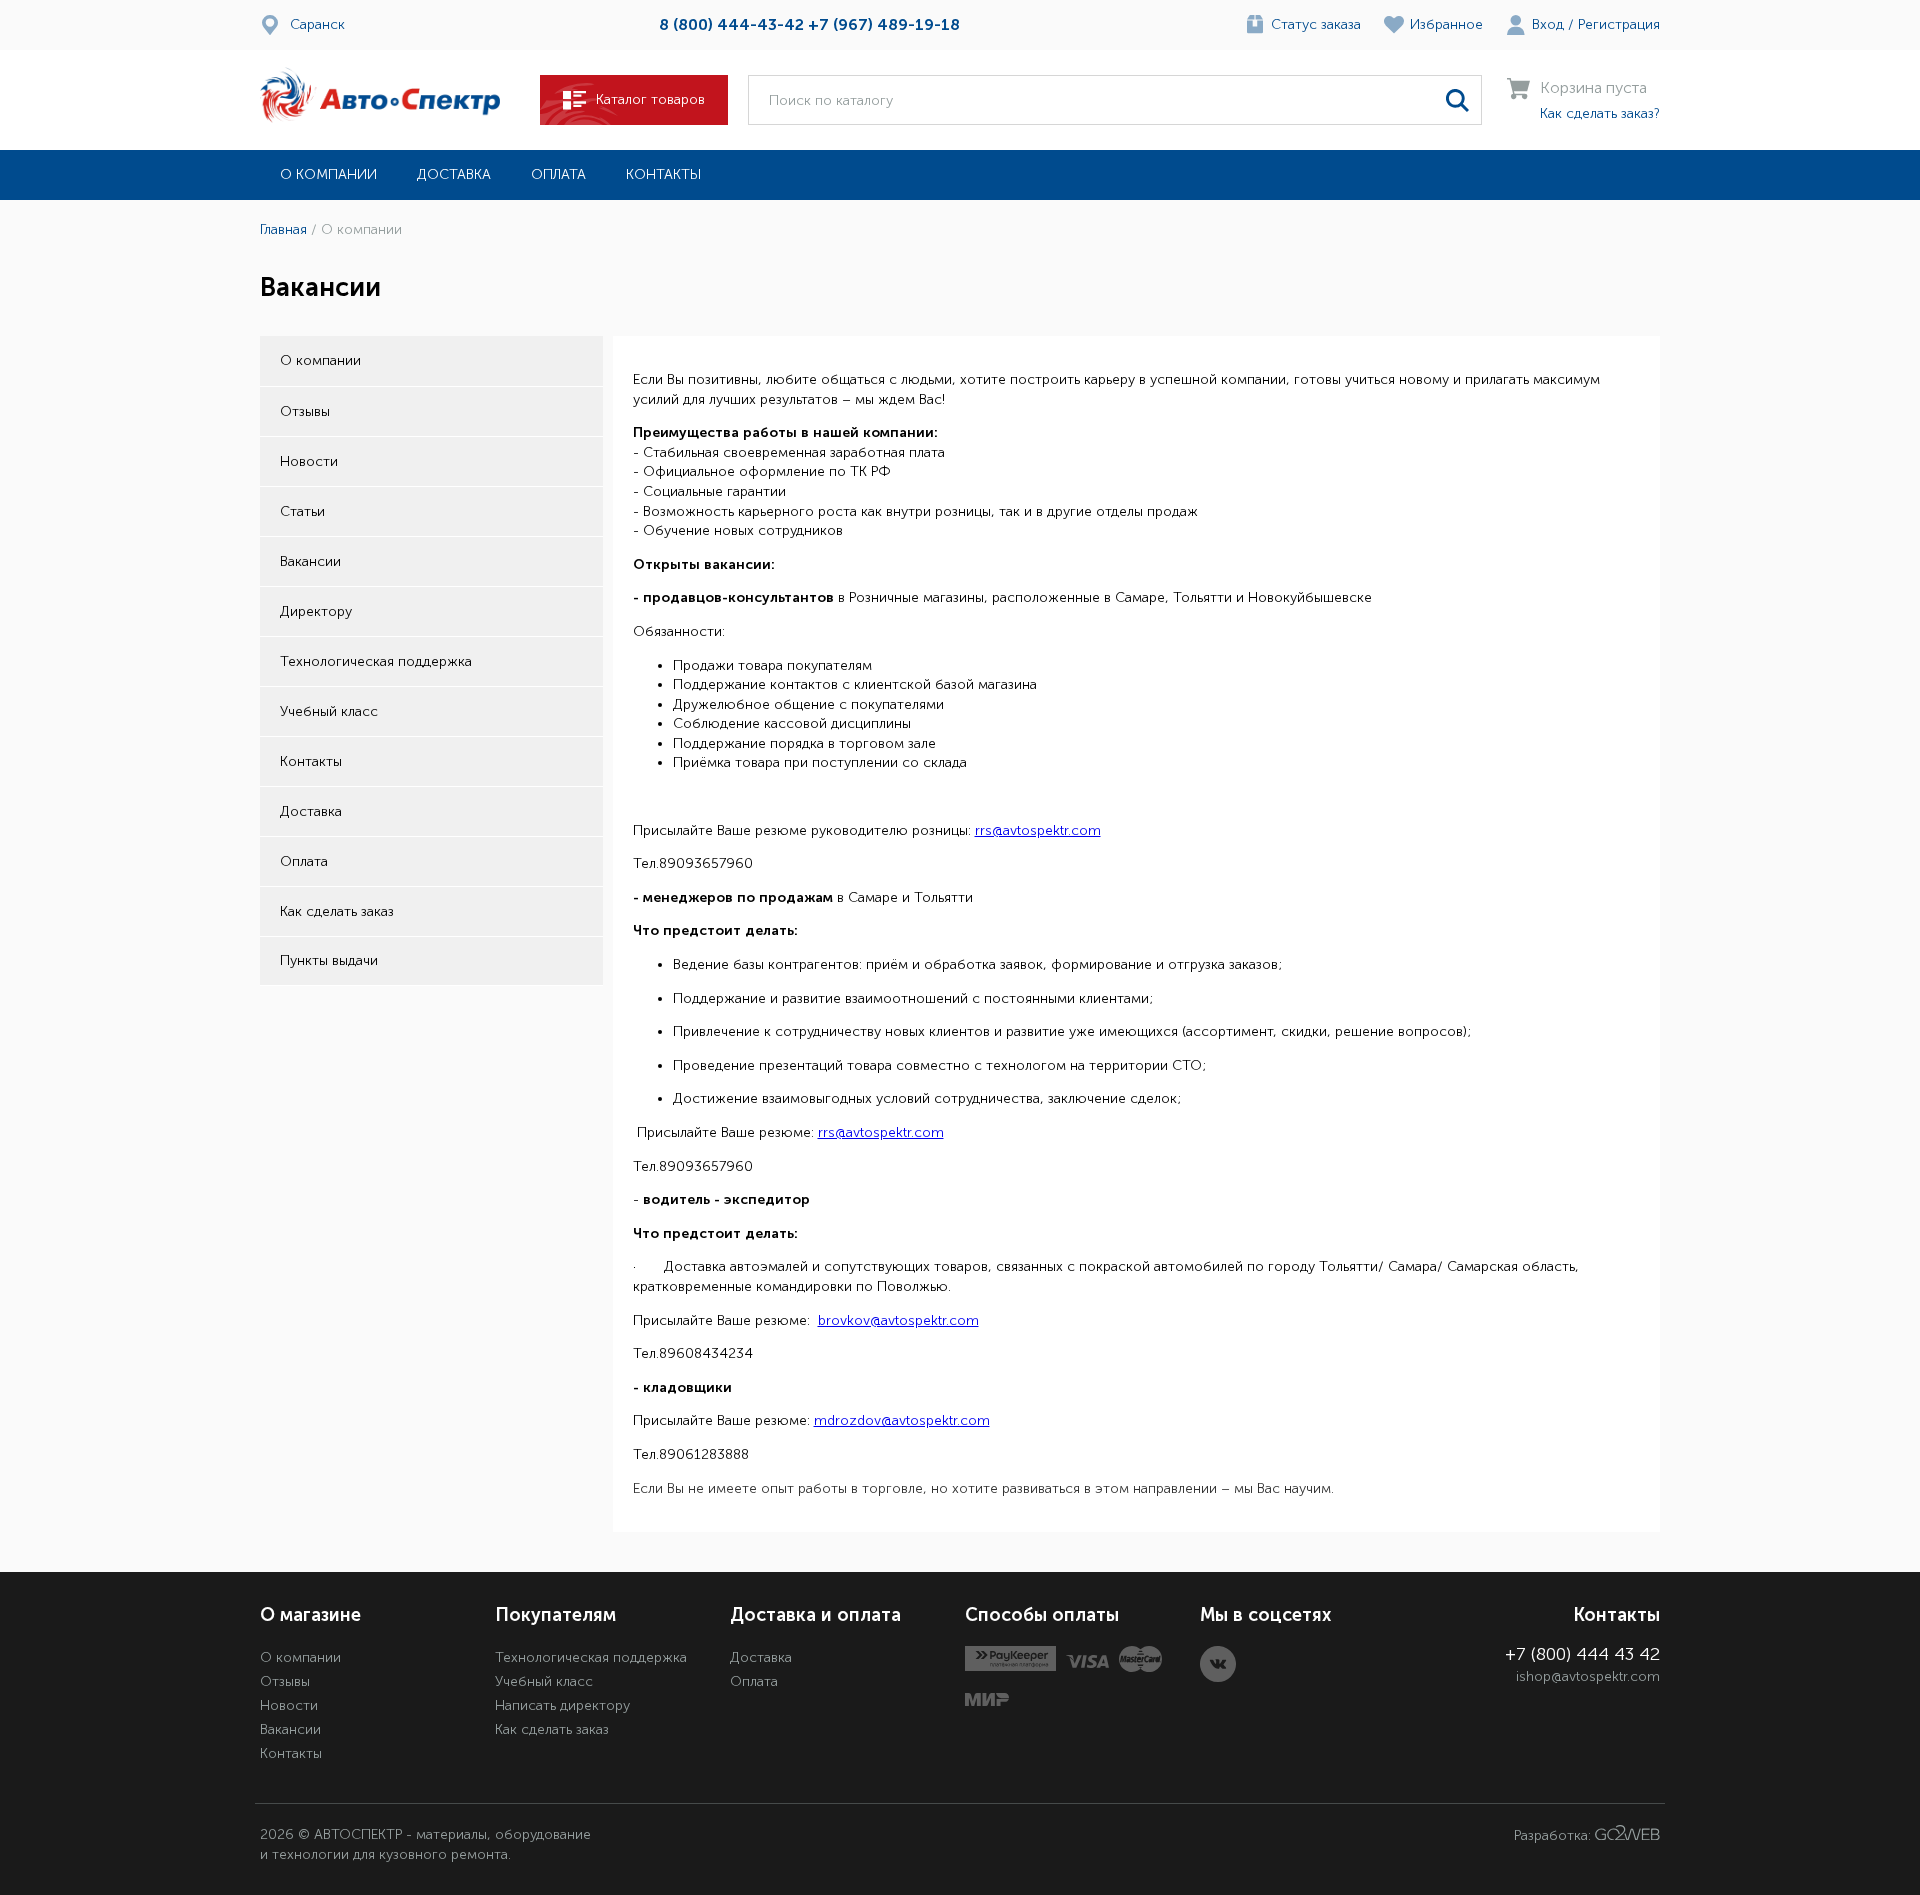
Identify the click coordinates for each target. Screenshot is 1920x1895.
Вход (1548, 24)
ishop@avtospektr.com (1588, 1676)
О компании (328, 174)
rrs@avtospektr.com (1038, 830)
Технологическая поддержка (376, 661)
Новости (309, 461)
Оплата (558, 174)
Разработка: (1554, 1835)
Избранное (1446, 24)
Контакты (663, 174)
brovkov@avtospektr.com (898, 1320)
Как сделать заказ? (1600, 113)
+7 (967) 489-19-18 (884, 24)
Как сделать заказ (337, 911)
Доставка (454, 174)
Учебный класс (329, 711)
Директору (316, 611)
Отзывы (305, 411)
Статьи (302, 511)
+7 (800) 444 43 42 (1582, 1654)
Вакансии (310, 561)
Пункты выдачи (329, 960)
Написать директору (562, 1705)
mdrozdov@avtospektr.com (902, 1420)
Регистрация (1619, 24)
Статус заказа (1316, 24)
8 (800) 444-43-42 (731, 24)
